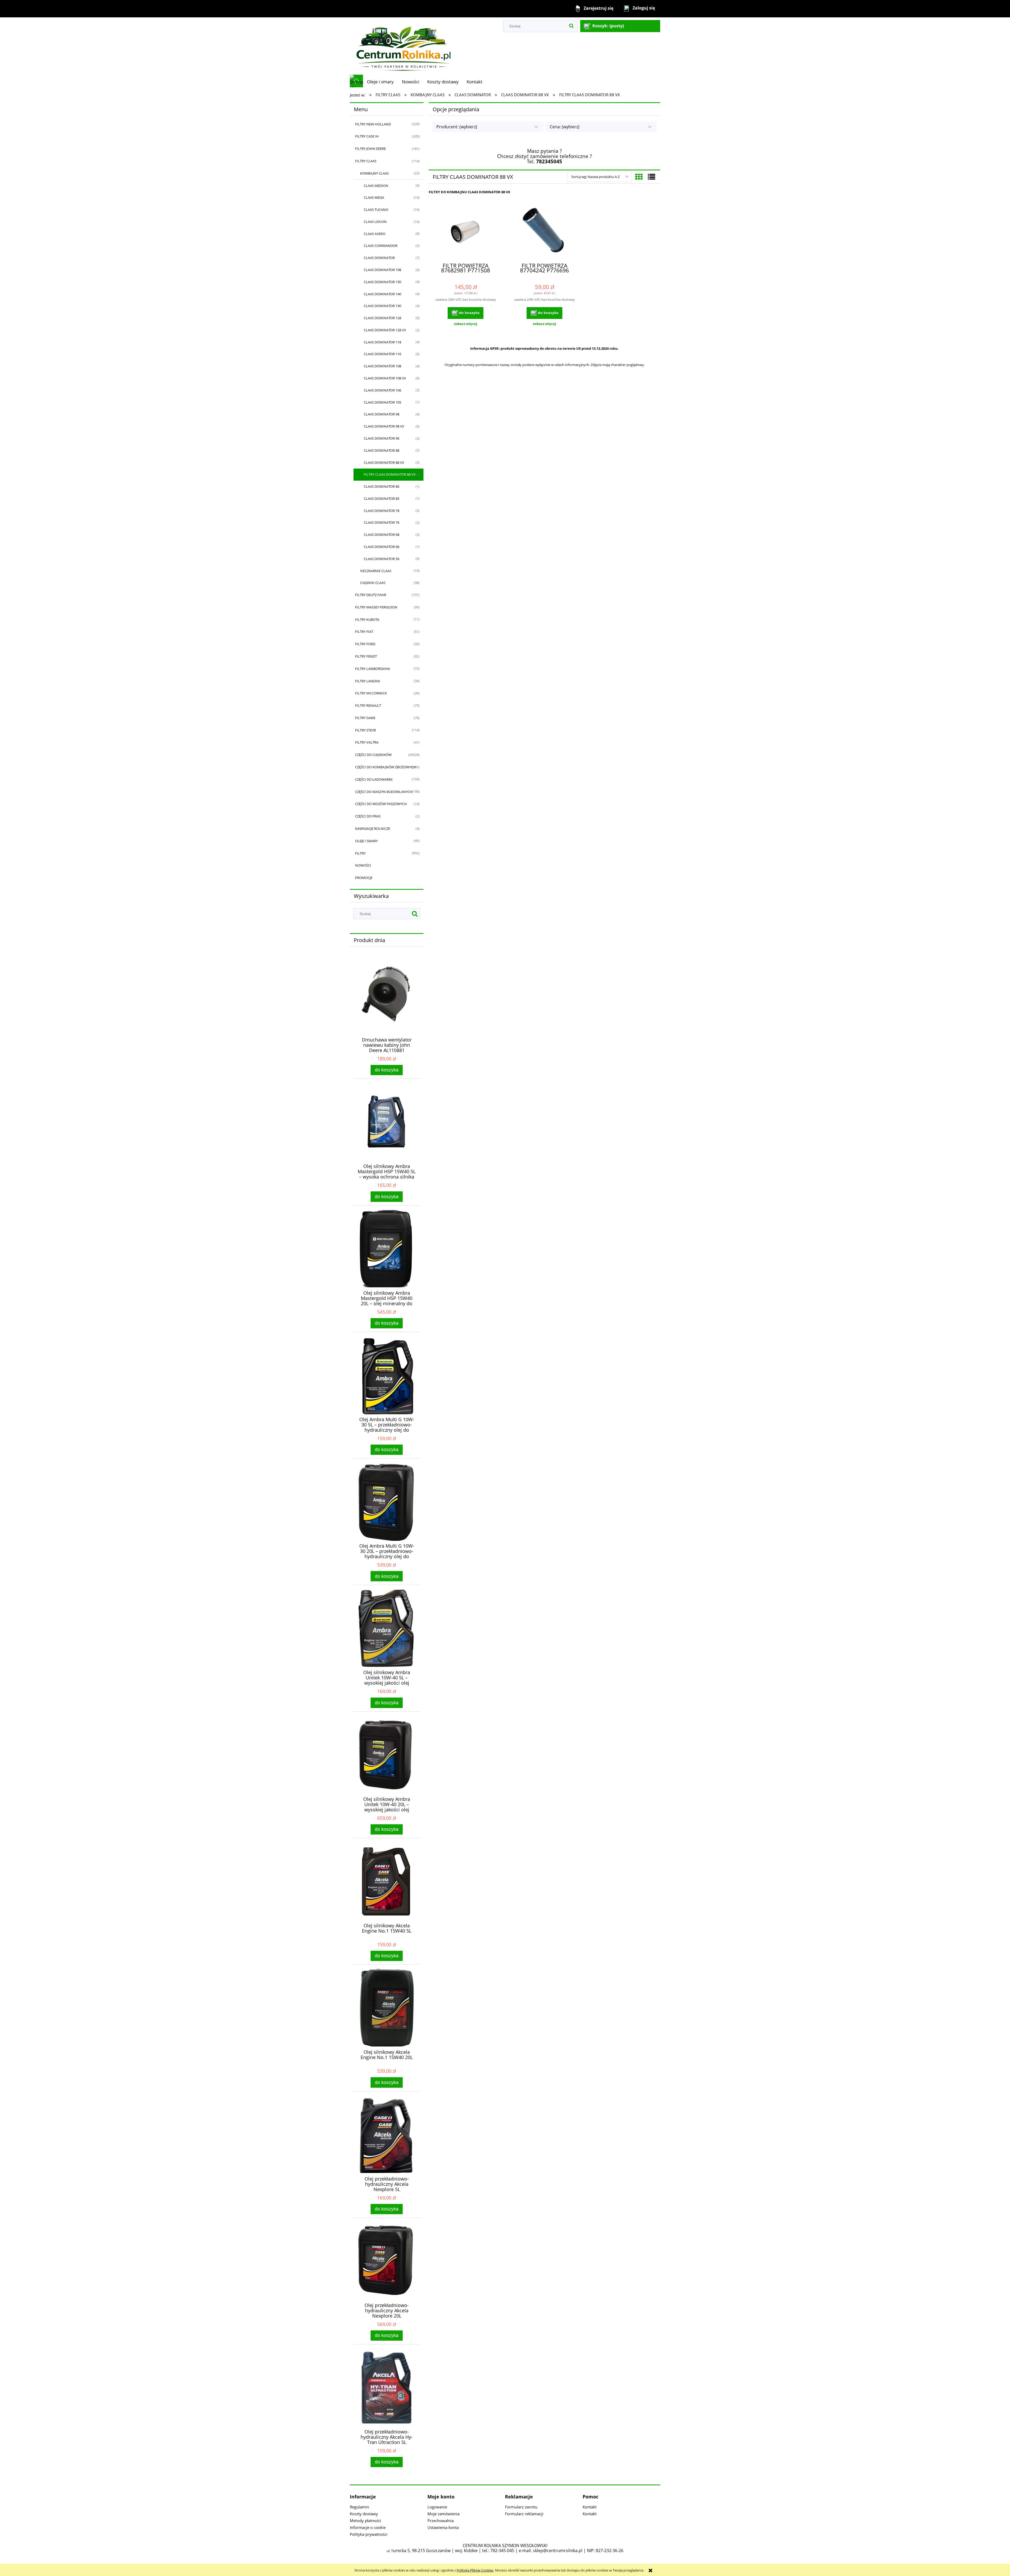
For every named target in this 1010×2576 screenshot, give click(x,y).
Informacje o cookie (368, 2527)
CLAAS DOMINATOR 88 (382, 450)
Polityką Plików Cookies (475, 2570)
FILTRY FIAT (364, 632)
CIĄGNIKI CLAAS (373, 583)
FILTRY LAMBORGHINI (373, 669)
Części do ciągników (373, 755)
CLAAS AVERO (375, 234)
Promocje (364, 878)
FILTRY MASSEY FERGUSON (376, 607)
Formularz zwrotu (521, 2507)
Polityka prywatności (369, 2534)
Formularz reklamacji (524, 2514)
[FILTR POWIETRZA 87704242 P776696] (544, 231)
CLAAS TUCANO (376, 210)
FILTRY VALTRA (367, 742)
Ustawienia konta (443, 2527)
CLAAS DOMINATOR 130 (382, 306)
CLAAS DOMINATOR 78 (382, 511)
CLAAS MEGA (374, 197)
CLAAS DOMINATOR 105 (382, 402)
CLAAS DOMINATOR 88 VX (384, 463)
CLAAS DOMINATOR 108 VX (385, 378)
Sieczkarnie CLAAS (376, 571)
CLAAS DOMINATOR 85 (382, 499)
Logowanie (437, 2507)
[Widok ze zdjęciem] (639, 177)
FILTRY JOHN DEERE (370, 149)
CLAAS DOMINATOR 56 (382, 559)
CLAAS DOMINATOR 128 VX (385, 330)
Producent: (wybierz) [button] (457, 127)
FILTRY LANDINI (368, 681)
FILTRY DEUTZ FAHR (371, 595)
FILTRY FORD (365, 644)
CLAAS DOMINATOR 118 (382, 342)
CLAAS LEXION (375, 222)
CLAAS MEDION (376, 186)
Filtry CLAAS (366, 161)
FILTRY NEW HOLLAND (373, 124)
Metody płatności (365, 2521)
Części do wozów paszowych (381, 804)
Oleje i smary (366, 841)
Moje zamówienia (443, 2514)
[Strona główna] (403, 46)
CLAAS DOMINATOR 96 (382, 438)
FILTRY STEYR (365, 730)
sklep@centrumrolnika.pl (558, 2550)
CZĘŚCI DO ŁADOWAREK (374, 779)
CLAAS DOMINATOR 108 (382, 366)
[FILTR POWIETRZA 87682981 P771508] (466, 231)
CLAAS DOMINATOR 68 (382, 535)
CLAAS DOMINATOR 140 (382, 294)
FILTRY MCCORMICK (371, 693)
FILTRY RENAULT (368, 705)
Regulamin (359, 2507)
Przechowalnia (441, 2521)
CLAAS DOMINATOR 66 (382, 547)
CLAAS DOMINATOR (379, 258)
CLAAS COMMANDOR (381, 246)
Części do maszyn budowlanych (384, 792)
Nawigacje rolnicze (373, 829)
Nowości (363, 865)
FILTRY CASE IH (367, 136)
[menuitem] (380, 82)
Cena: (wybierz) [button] (565, 127)
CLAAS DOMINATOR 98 (382, 414)
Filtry (360, 853)
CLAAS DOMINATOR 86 (382, 486)
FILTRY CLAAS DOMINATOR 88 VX (390, 474)
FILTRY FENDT (366, 656)
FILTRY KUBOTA (367, 619)
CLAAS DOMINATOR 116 (382, 354)
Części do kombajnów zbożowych (385, 767)
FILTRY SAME (365, 718)
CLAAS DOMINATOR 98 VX (384, 426)
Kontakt (590, 2507)
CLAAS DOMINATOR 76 (382, 522)
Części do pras (368, 816)
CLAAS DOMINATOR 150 (382, 282)
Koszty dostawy (364, 2514)
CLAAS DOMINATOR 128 (382, 318)
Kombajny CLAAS (374, 173)
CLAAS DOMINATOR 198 (382, 270)
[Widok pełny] (652, 177)
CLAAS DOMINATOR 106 (382, 390)
